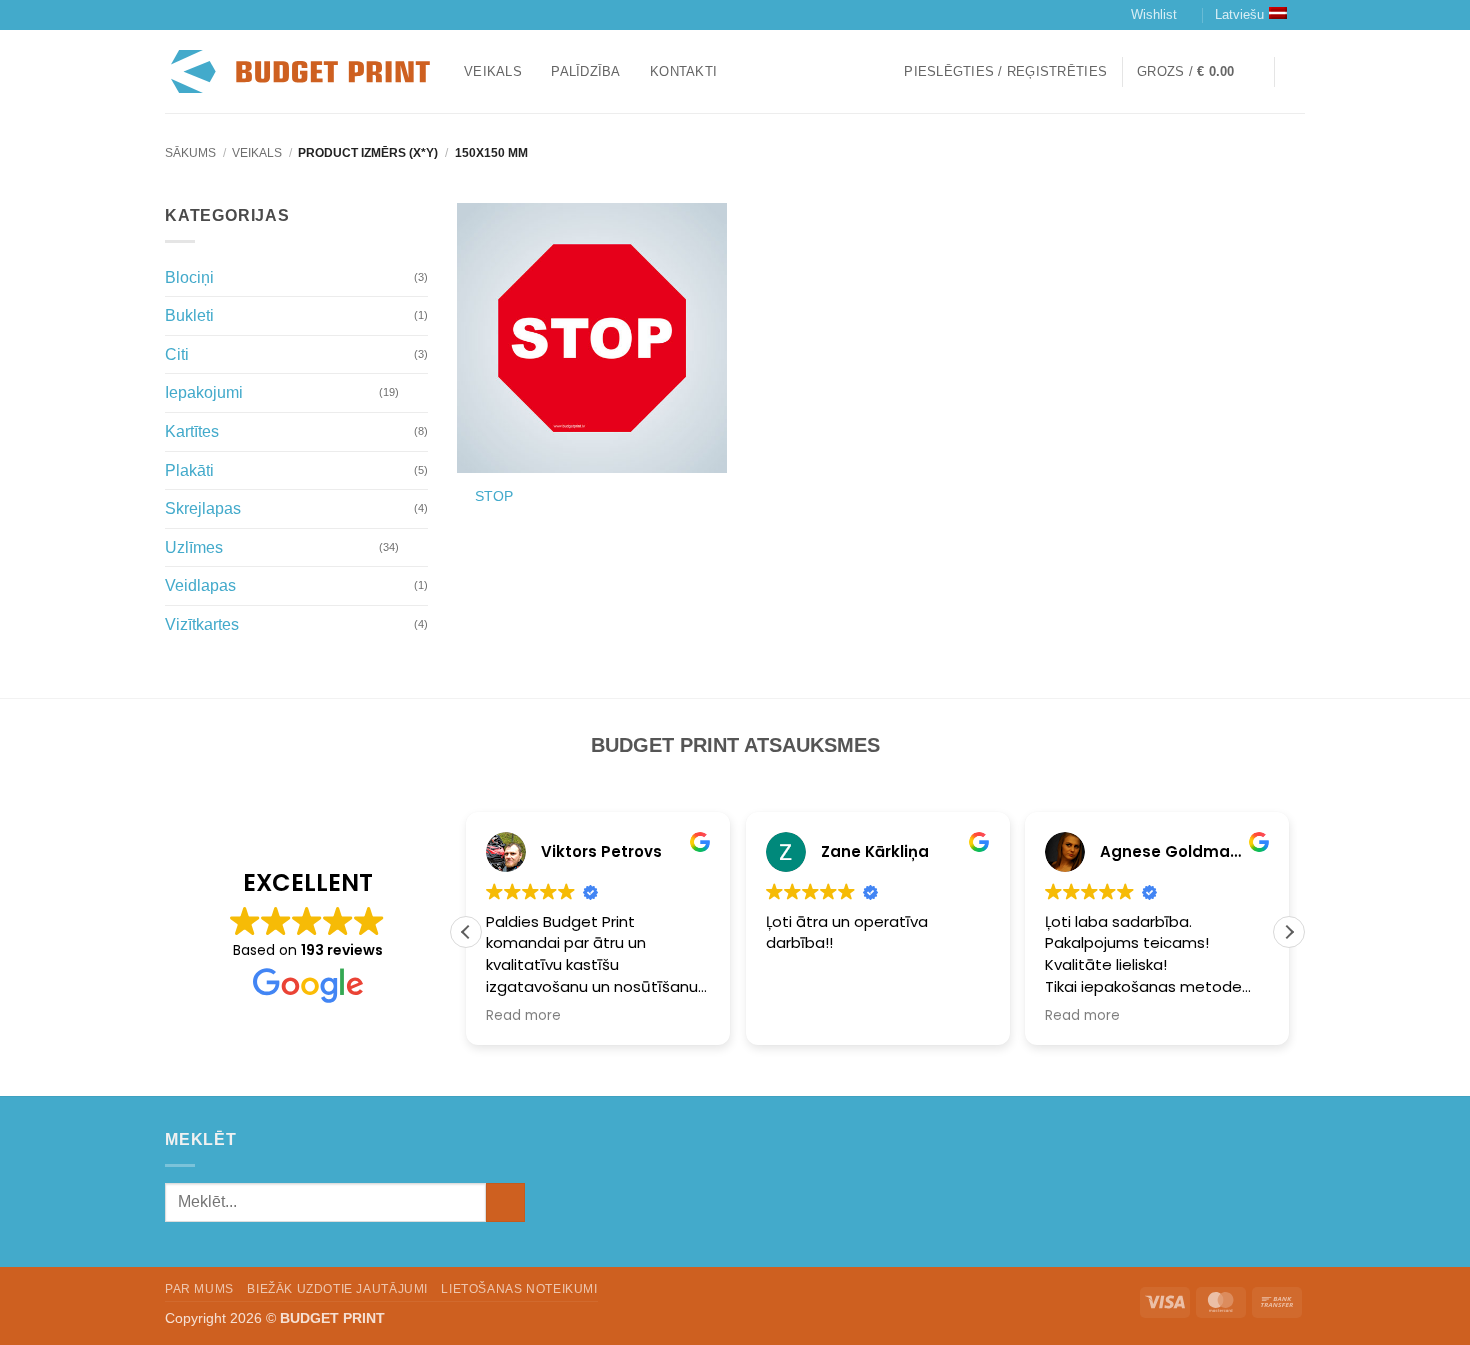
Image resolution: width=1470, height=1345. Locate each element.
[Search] (1297, 72)
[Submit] (505, 1202)
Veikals (493, 71)
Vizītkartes (202, 624)
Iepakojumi (204, 392)
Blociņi (189, 277)
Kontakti (683, 71)
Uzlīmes (194, 547)
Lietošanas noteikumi (519, 1289)
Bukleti (189, 315)
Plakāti (189, 470)
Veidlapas (200, 585)
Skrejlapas (203, 508)
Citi (177, 354)
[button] (1005, 72)
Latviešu (1239, 14)
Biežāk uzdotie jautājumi (337, 1289)
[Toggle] (416, 393)
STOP (494, 496)
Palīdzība (585, 71)
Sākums (190, 153)
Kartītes (192, 431)
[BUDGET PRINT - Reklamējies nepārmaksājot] (299, 71)
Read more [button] (523, 1016)
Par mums (199, 1289)
